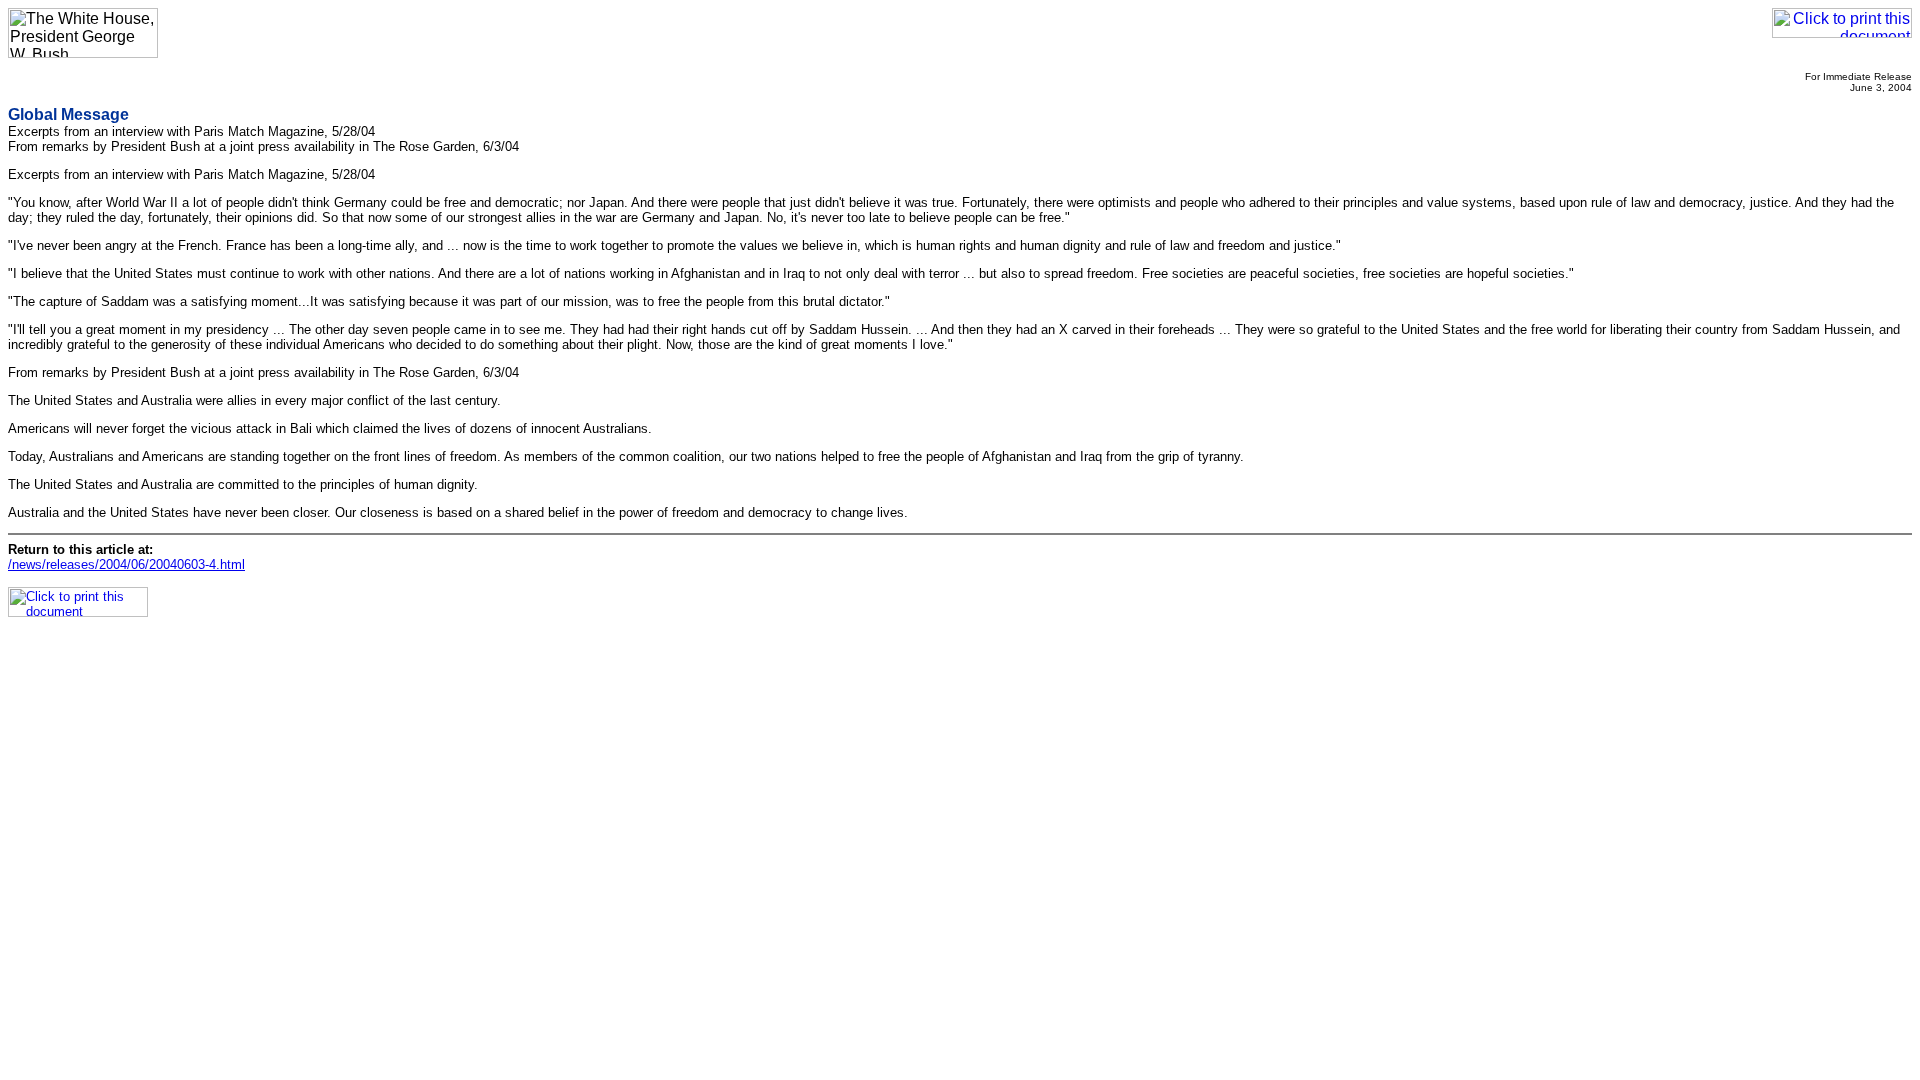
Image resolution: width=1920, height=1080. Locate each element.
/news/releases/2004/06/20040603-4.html (126, 564)
